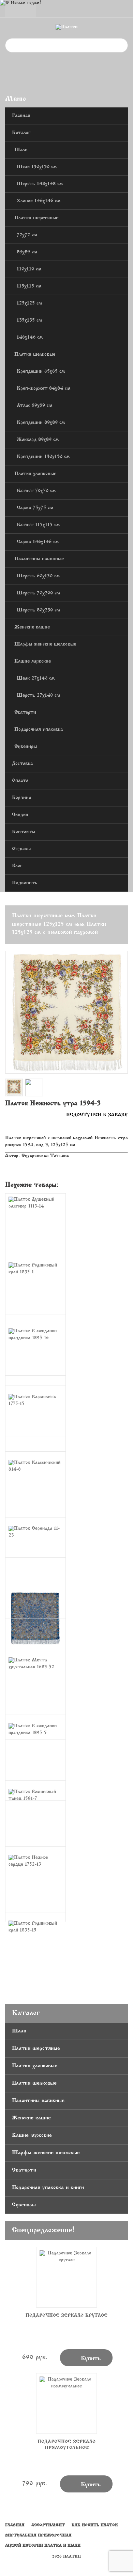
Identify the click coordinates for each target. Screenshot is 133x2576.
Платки (72, 2557)
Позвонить (25, 883)
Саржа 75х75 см (35, 508)
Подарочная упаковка (39, 730)
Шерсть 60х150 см (38, 576)
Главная (21, 116)
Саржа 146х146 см (38, 542)
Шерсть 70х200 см (38, 593)
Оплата (20, 781)
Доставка (22, 764)
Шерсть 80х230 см (38, 610)
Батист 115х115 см (38, 525)
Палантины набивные (39, 559)
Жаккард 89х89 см (38, 440)
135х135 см (29, 320)
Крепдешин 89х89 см (41, 423)
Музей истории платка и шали (43, 2546)
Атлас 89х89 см (34, 406)
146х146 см (30, 337)
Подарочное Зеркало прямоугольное (66, 2445)
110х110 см (29, 269)
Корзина (21, 798)
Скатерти (25, 713)
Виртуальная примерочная (38, 2535)
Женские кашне (32, 627)
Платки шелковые (35, 354)
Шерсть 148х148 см (40, 184)
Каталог (21, 133)
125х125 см (29, 303)
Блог (17, 866)
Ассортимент (48, 2525)
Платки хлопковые (35, 474)
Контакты (24, 832)
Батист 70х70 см (36, 491)
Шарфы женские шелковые (45, 644)
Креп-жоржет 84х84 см (43, 389)
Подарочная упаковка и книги (48, 2188)
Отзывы (21, 849)
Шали (21, 150)
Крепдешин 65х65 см (41, 372)
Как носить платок (95, 2525)
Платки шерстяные (36, 218)
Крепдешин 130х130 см (43, 457)
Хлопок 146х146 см (39, 201)
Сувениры (26, 747)
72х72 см (27, 235)
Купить (86, 2358)
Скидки (20, 815)
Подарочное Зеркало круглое (66, 2316)
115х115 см (29, 286)
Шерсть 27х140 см (38, 695)
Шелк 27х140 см (36, 678)
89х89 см (27, 252)
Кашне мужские (33, 661)
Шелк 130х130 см (37, 167)
